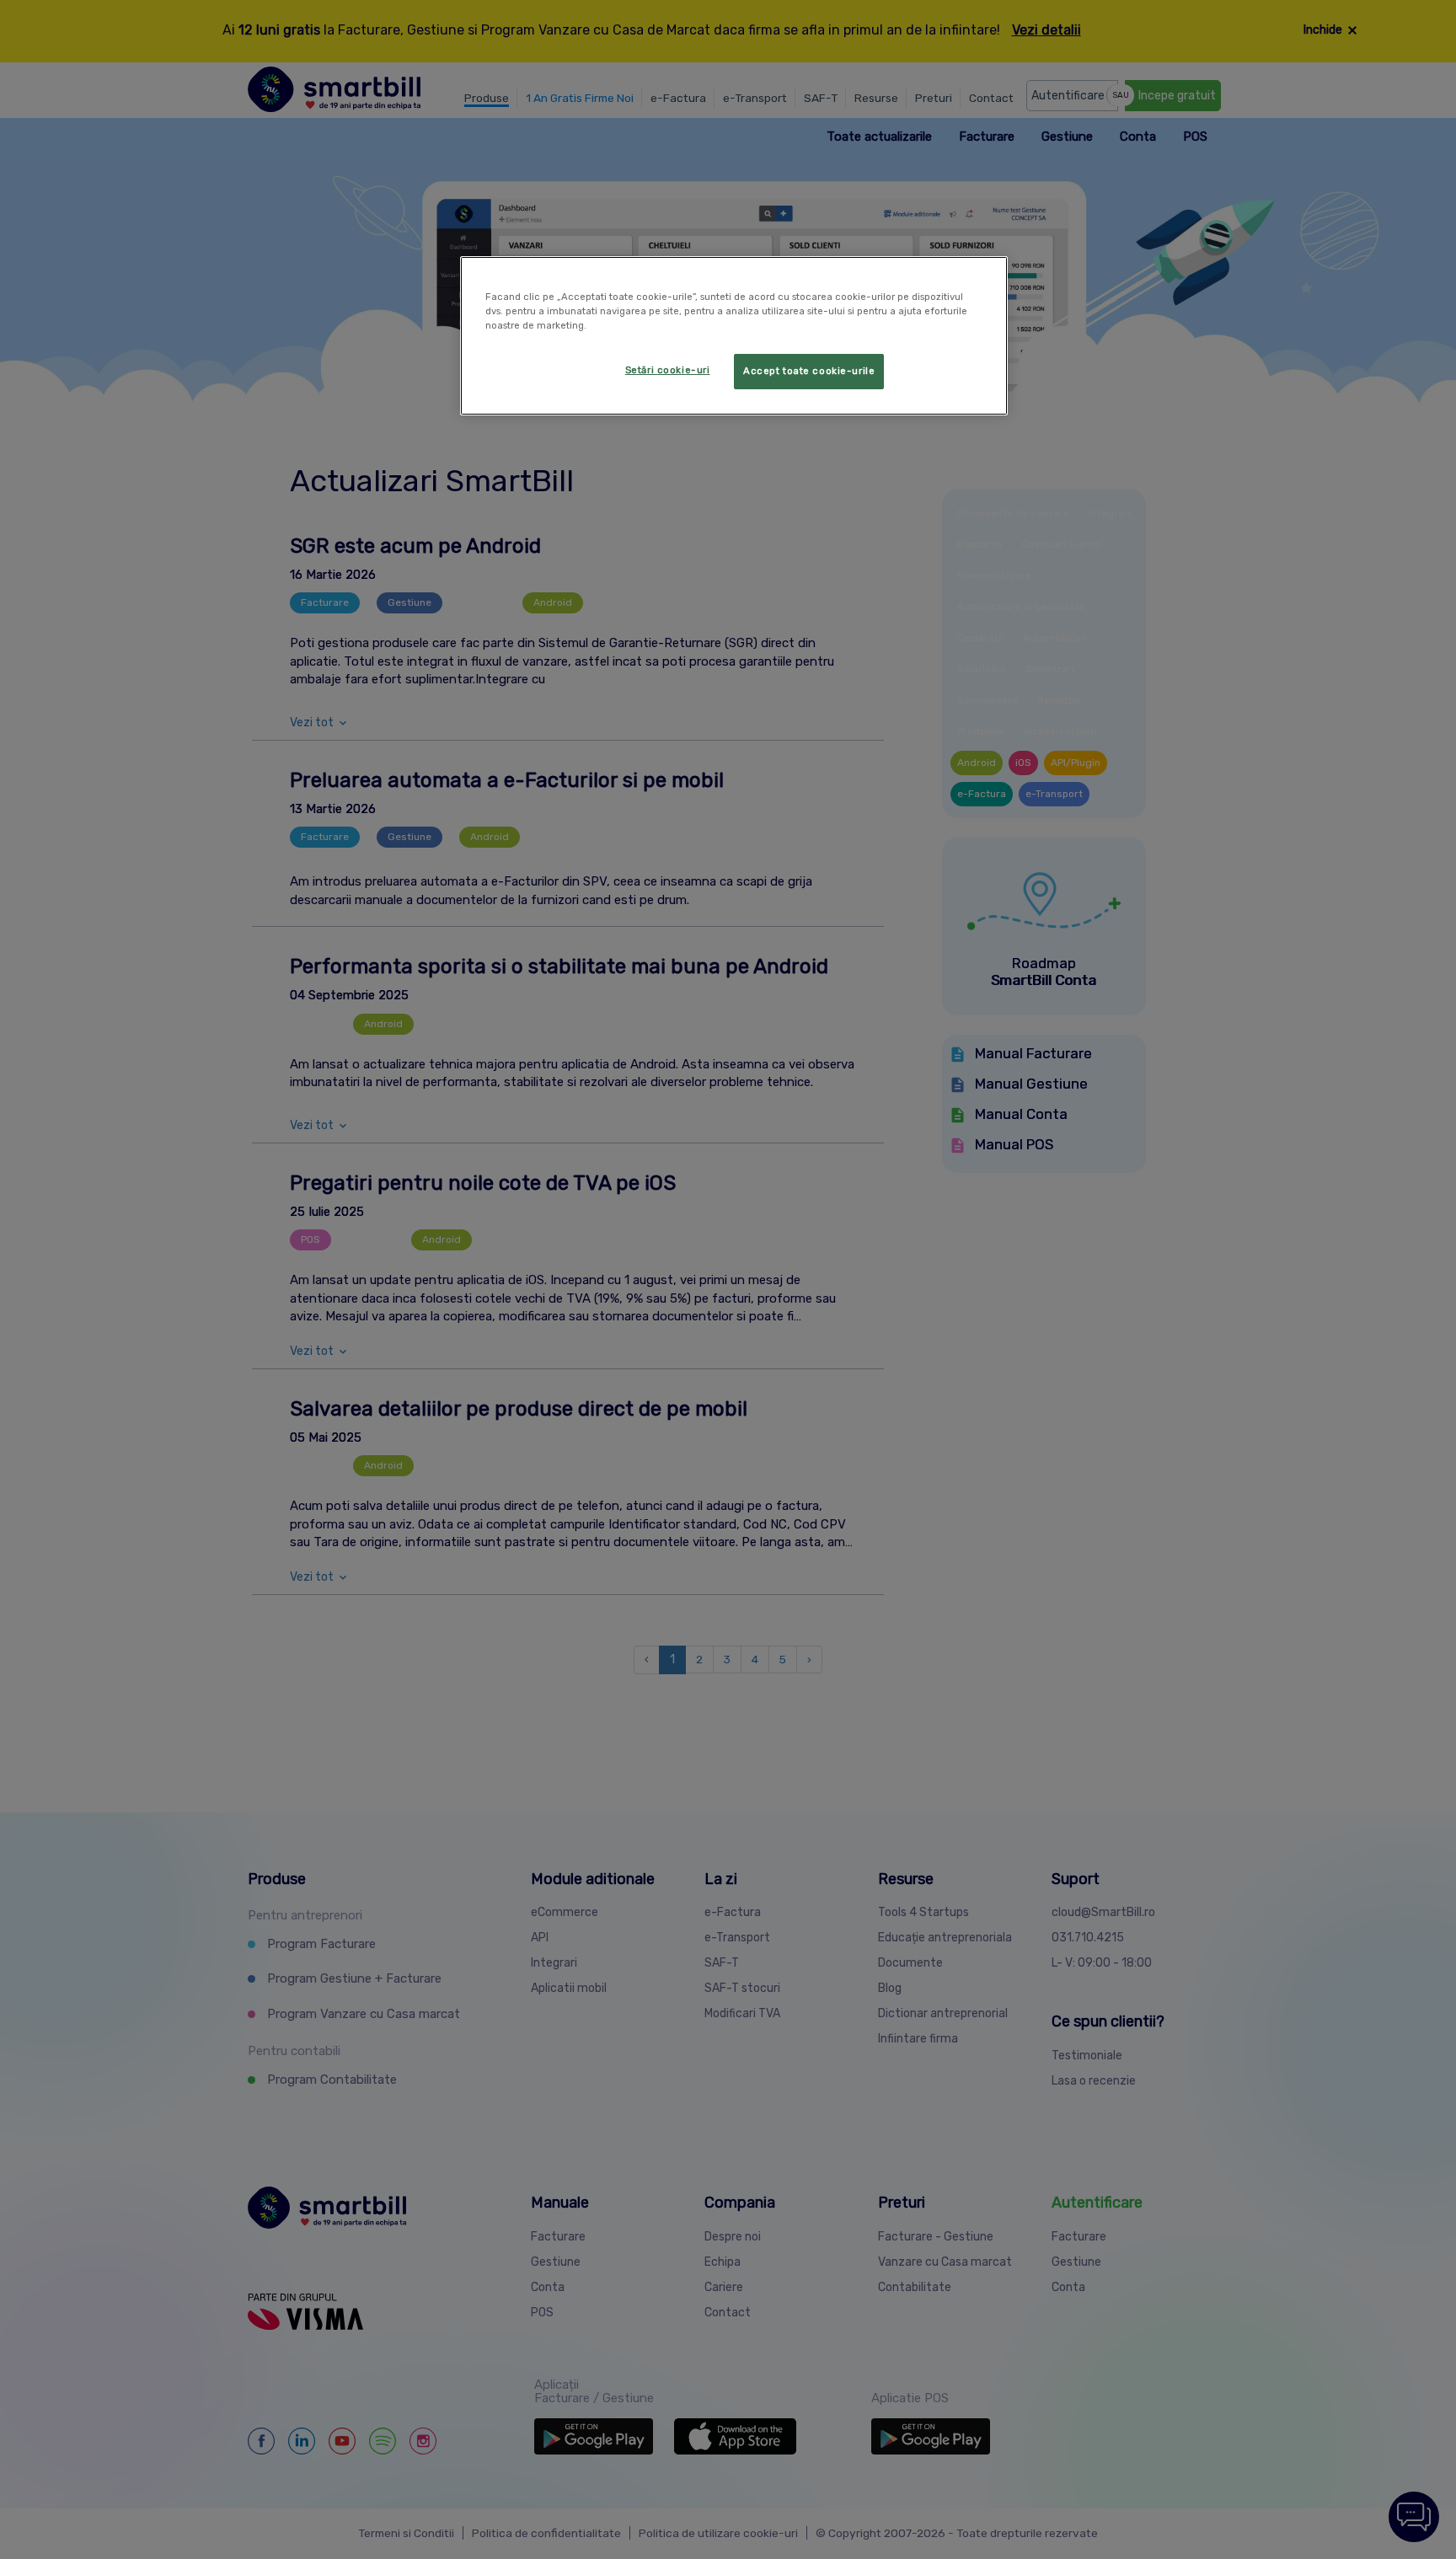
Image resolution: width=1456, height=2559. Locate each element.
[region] (734, 336)
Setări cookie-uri (668, 370)
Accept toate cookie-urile (809, 371)
